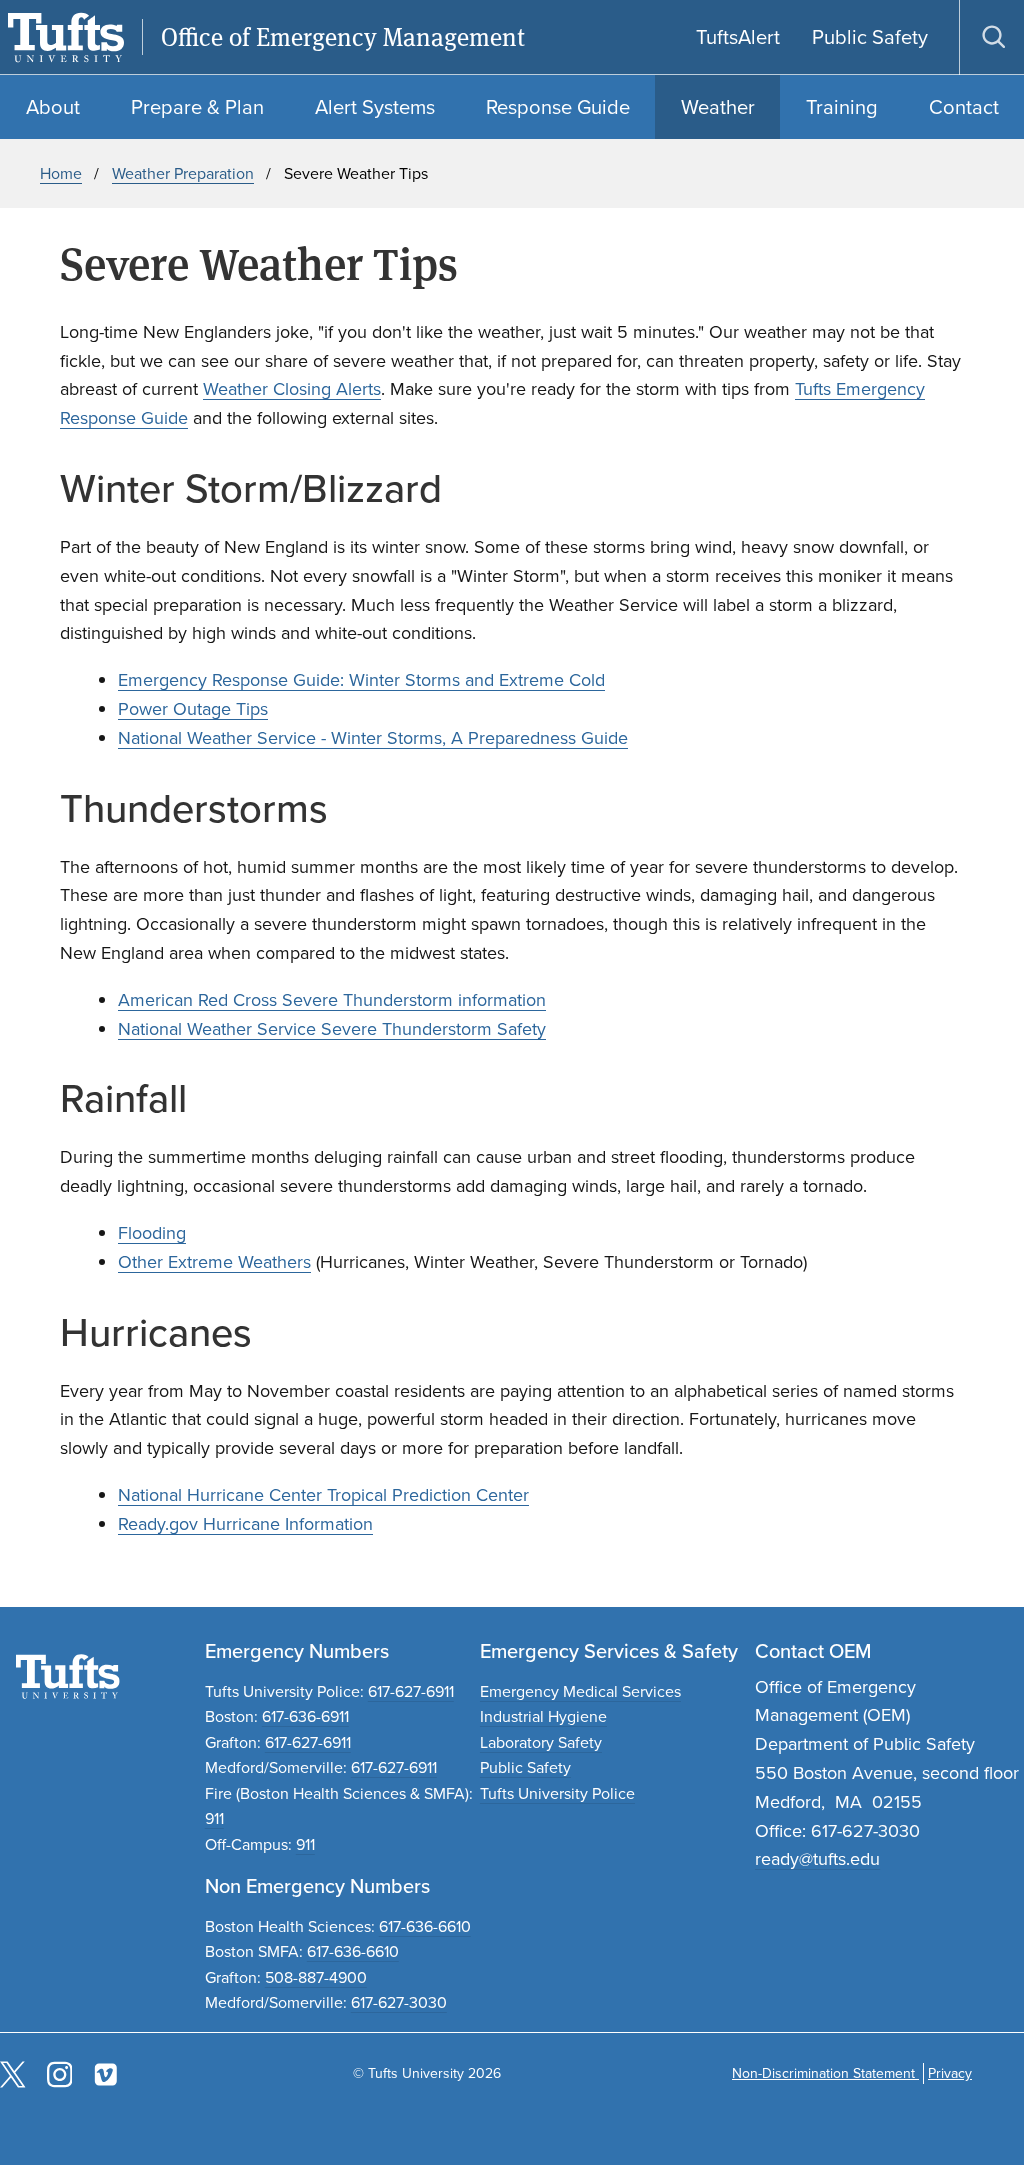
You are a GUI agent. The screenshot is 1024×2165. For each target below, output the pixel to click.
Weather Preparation (183, 173)
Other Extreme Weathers (214, 1262)
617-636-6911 (305, 1716)
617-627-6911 (411, 1691)
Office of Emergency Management (343, 37)
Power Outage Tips (193, 709)
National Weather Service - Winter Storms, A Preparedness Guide (373, 738)
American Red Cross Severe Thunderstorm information (332, 1000)
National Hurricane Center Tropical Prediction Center (323, 1495)
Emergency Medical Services (580, 1691)
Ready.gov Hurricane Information (245, 1524)
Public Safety (525, 1767)
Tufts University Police (557, 1793)
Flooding (152, 1233)
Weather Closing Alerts (292, 389)
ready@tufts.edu (817, 1859)
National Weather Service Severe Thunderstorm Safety (332, 1029)
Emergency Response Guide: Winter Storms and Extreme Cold (361, 680)
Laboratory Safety (541, 1742)
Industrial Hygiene (543, 1716)
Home (61, 173)
